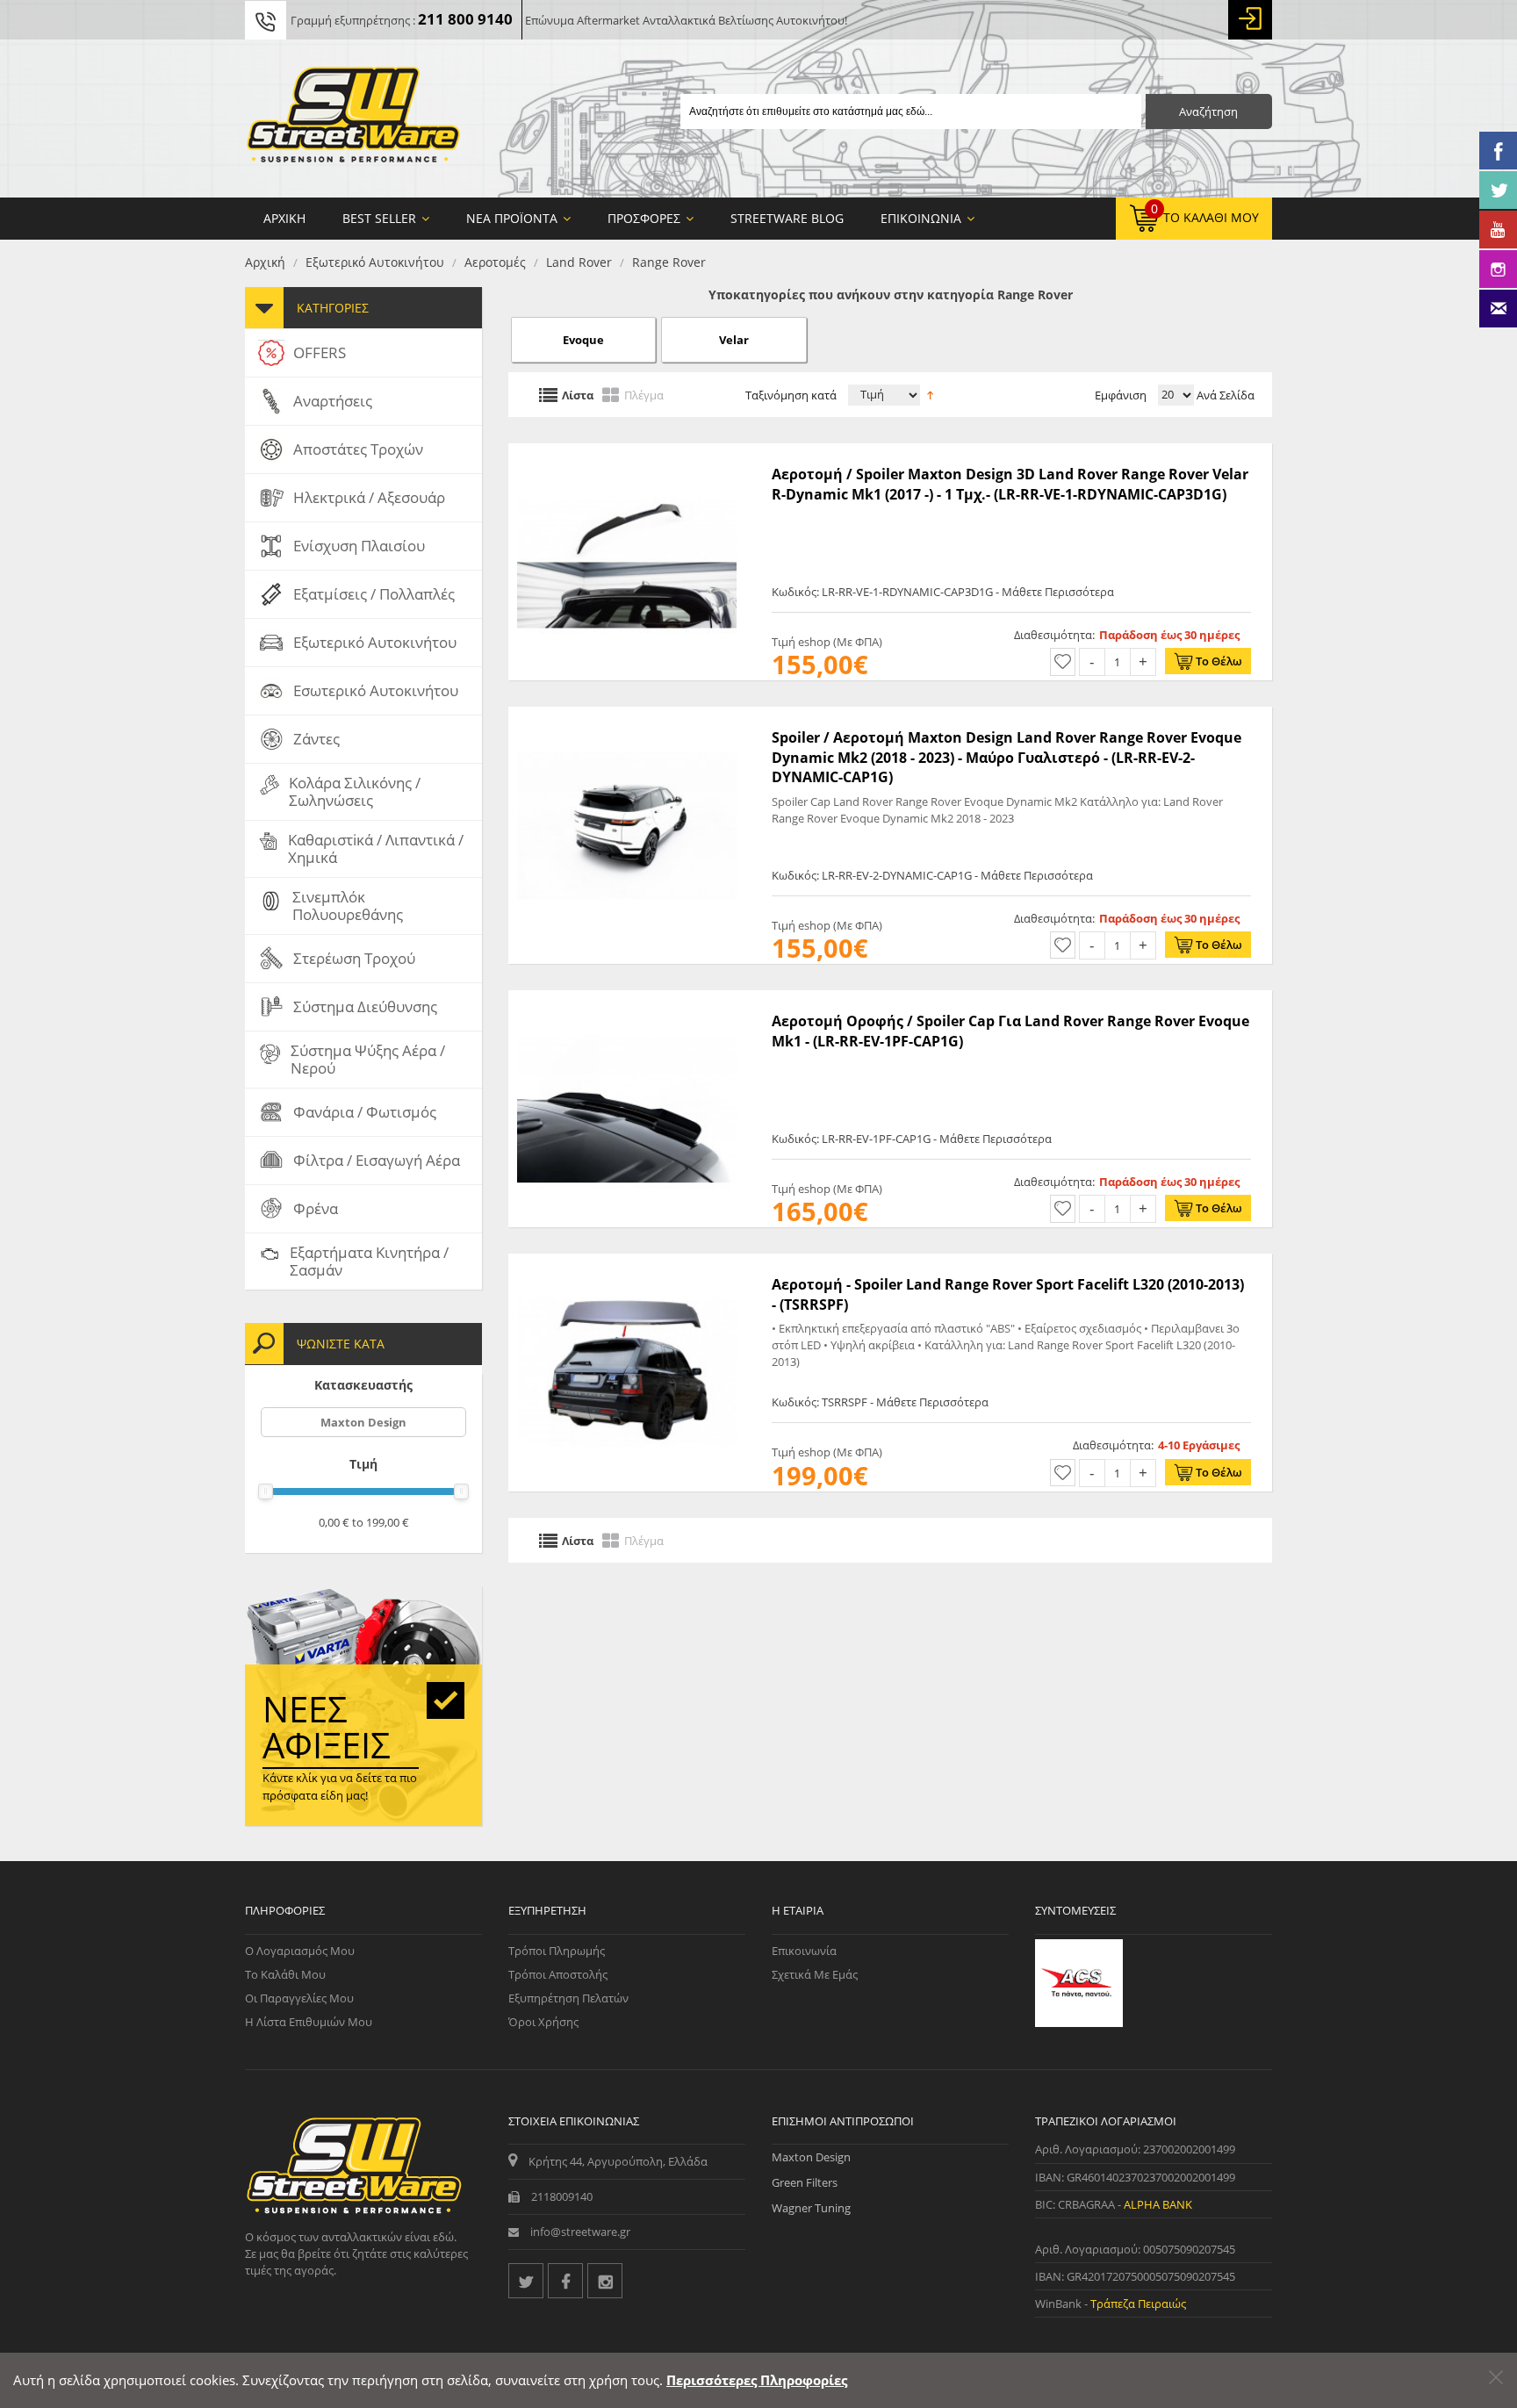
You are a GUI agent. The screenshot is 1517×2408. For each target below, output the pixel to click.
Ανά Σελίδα (1224, 395)
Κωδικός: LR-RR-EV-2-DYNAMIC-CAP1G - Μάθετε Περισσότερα (932, 875)
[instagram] (605, 2281)
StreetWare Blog (787, 218)
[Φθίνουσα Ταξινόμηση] (930, 393)
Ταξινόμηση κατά (791, 395)
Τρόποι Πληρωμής (557, 1951)
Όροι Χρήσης (543, 2022)
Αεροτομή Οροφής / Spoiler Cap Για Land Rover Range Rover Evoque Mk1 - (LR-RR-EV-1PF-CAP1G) (1010, 1031)
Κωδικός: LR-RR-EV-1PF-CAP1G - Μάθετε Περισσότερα (912, 1139)
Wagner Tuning (811, 2208)
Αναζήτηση (1208, 111)
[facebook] (565, 2281)
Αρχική (265, 262)
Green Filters (805, 2182)
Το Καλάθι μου (285, 1974)
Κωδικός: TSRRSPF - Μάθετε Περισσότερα (880, 1402)
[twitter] (526, 2281)
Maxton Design (363, 1422)
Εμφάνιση (1121, 395)
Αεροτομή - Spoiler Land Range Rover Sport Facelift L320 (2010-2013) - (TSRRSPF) (1008, 1294)
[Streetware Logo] (353, 119)
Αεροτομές (495, 262)
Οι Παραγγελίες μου (299, 1998)
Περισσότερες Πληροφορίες (757, 2380)
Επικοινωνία (804, 1951)
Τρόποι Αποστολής (558, 1974)
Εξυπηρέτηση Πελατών (568, 1998)
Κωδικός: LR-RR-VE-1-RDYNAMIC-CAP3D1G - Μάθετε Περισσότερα (943, 592)
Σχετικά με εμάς (815, 1974)
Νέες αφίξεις (327, 1727)
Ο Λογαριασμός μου (300, 1951)
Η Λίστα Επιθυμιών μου (309, 2022)
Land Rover (579, 262)
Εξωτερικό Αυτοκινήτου (375, 262)
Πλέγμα (644, 394)
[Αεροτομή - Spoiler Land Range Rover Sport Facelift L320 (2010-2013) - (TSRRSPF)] (627, 1262)
